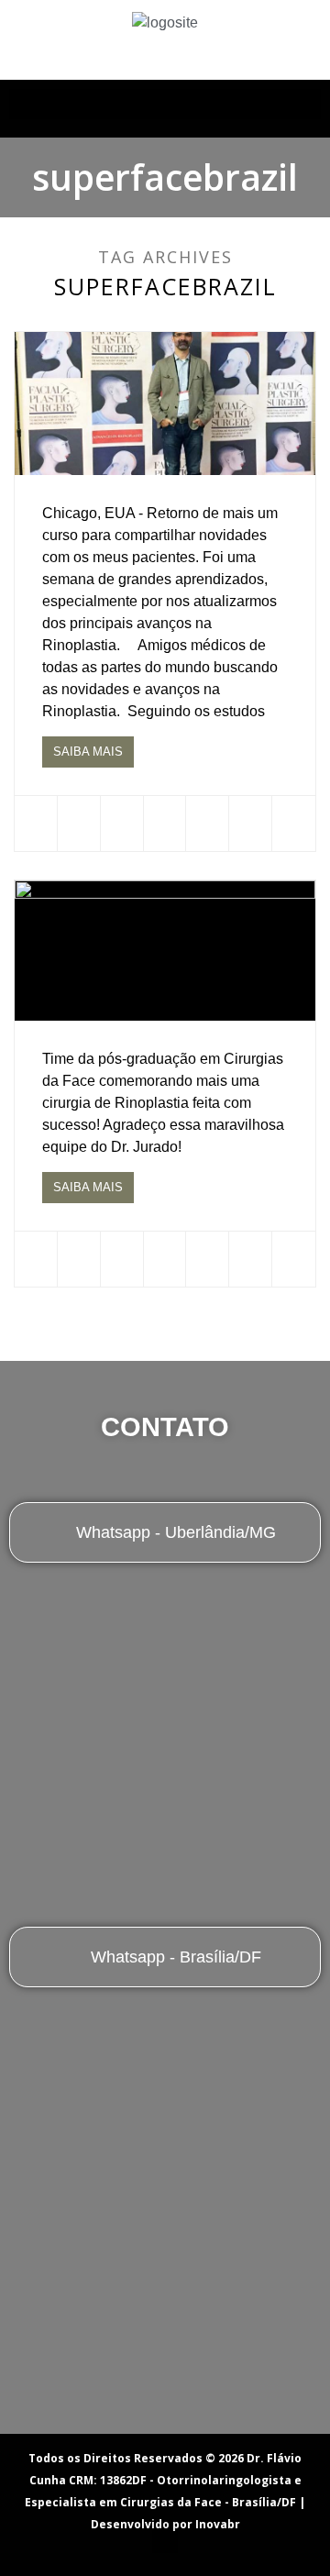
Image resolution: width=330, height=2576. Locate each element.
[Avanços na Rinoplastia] (165, 404)
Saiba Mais (88, 752)
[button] (165, 104)
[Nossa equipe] (165, 951)
